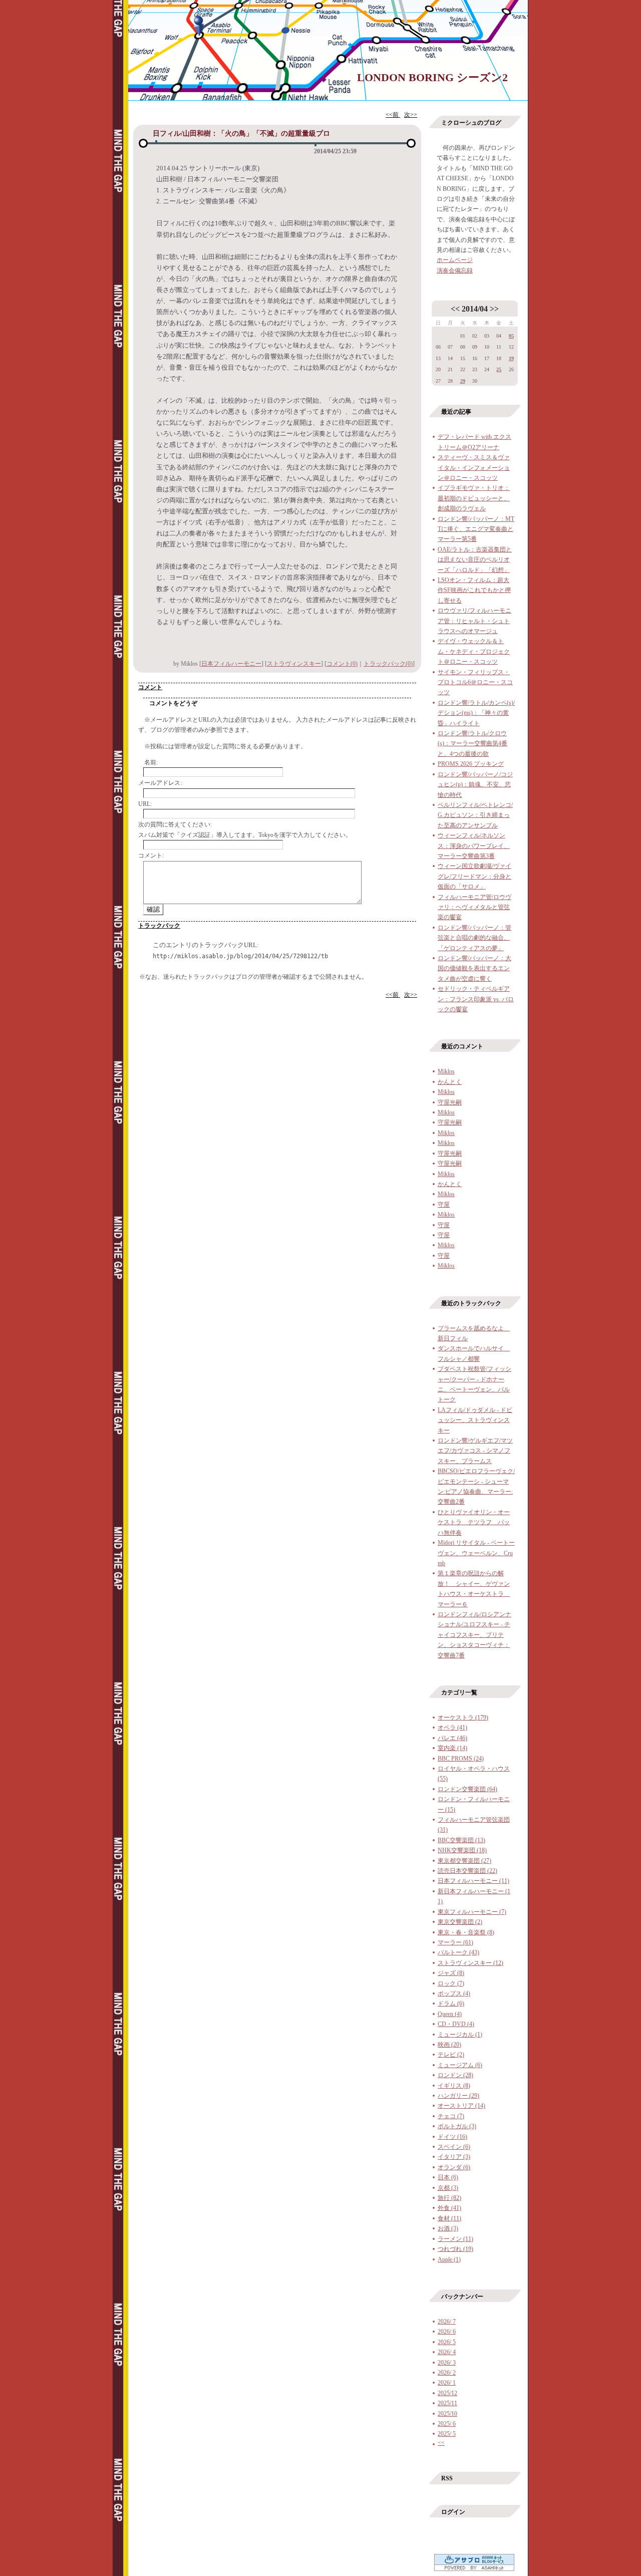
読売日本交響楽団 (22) (467, 1871)
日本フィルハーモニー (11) (473, 1881)
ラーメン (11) (455, 2239)
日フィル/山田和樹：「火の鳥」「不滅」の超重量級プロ (241, 133)
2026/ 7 (447, 2322)
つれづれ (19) (455, 2249)
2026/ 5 (447, 2342)
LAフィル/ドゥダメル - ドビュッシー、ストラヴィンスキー (475, 1420)
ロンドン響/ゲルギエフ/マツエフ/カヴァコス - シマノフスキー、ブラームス (475, 1451)
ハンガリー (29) (458, 2096)
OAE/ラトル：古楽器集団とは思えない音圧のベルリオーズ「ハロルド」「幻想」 (475, 560)
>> (494, 309)
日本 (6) (448, 2177)
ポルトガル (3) (457, 2126)
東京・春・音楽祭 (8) (466, 1932)
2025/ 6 (447, 2424)
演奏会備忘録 (455, 270)
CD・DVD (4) (456, 2024)
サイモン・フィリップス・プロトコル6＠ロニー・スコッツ (475, 682)
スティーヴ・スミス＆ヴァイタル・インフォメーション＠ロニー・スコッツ (474, 468)
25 (499, 369)
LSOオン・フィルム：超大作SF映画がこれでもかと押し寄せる (474, 590)
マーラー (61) (455, 1942)
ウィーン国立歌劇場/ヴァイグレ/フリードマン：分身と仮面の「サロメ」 (474, 876)
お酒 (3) (448, 2228)
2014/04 (475, 309)
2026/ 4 (447, 2352)
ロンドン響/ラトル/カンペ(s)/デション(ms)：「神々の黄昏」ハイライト (476, 713)
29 (463, 381)
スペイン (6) (454, 2147)
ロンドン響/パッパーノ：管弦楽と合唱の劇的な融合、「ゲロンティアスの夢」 (474, 938)
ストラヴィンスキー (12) (470, 1963)
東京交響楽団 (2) (460, 1922)
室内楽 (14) (452, 1748)
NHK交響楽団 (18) (462, 1850)
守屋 (444, 1205)
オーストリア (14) (461, 2106)
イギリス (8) (454, 2086)
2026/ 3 (447, 2363)
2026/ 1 (447, 2383)
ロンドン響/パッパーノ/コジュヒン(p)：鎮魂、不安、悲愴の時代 (475, 785)
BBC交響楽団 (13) (461, 1840)
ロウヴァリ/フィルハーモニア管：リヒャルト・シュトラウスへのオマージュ (474, 621)
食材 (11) (449, 2218)
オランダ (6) (454, 2167)
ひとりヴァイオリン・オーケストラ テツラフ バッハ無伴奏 (474, 1522)
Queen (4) (450, 2014)
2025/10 (447, 2414)
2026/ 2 (447, 2373)
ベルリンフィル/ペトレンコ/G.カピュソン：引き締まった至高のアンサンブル (475, 815)
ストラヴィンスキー (294, 664)
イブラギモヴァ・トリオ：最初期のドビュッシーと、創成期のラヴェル (474, 498)
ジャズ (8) (451, 1973)
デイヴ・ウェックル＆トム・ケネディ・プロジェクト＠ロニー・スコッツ (474, 651)
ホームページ (455, 260)
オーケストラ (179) (463, 1718)
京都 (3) (448, 2188)
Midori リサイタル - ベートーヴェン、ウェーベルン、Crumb (476, 1553)
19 (511, 358)
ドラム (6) (451, 2003)
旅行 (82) (449, 2198)
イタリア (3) (454, 2157)
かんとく (450, 1082)
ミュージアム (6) (460, 2065)
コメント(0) (342, 664)
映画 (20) (449, 2045)
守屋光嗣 (450, 1102)
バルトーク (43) (458, 1952)
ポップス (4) (454, 1993)
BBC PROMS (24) (461, 1759)
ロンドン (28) (455, 2075)
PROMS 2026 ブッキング (471, 764)
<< (455, 309)
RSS (447, 2478)
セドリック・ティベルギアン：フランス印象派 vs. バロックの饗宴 (476, 999)
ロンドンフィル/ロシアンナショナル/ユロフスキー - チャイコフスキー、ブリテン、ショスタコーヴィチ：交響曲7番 (474, 1635)
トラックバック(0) (388, 664)
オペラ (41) (452, 1728)
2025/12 (447, 2393)
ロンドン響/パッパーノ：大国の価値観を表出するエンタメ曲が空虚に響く (474, 968)
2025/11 (447, 2403)
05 (511, 336)
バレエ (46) (452, 1738)
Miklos (446, 1071)
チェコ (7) (451, 2116)
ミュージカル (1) (460, 2035)
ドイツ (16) (452, 2137)
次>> (411, 115)
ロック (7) (451, 1983)
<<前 (393, 115)
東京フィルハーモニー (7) (472, 1912)
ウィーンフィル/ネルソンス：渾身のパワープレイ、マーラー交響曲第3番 (474, 846)
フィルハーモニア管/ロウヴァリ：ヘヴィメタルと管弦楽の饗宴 (474, 907)
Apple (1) (449, 2259)
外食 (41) (449, 2208)
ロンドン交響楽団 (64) (467, 1789)
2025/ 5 (447, 2434)
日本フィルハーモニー (231, 664)
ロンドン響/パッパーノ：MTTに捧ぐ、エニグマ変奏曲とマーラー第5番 (476, 529)
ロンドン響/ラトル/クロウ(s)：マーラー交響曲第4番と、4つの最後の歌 (472, 744)
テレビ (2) (451, 2055)
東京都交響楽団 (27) (464, 1861)
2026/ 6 (447, 2332)
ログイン (453, 2512)
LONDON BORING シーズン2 (432, 77)
